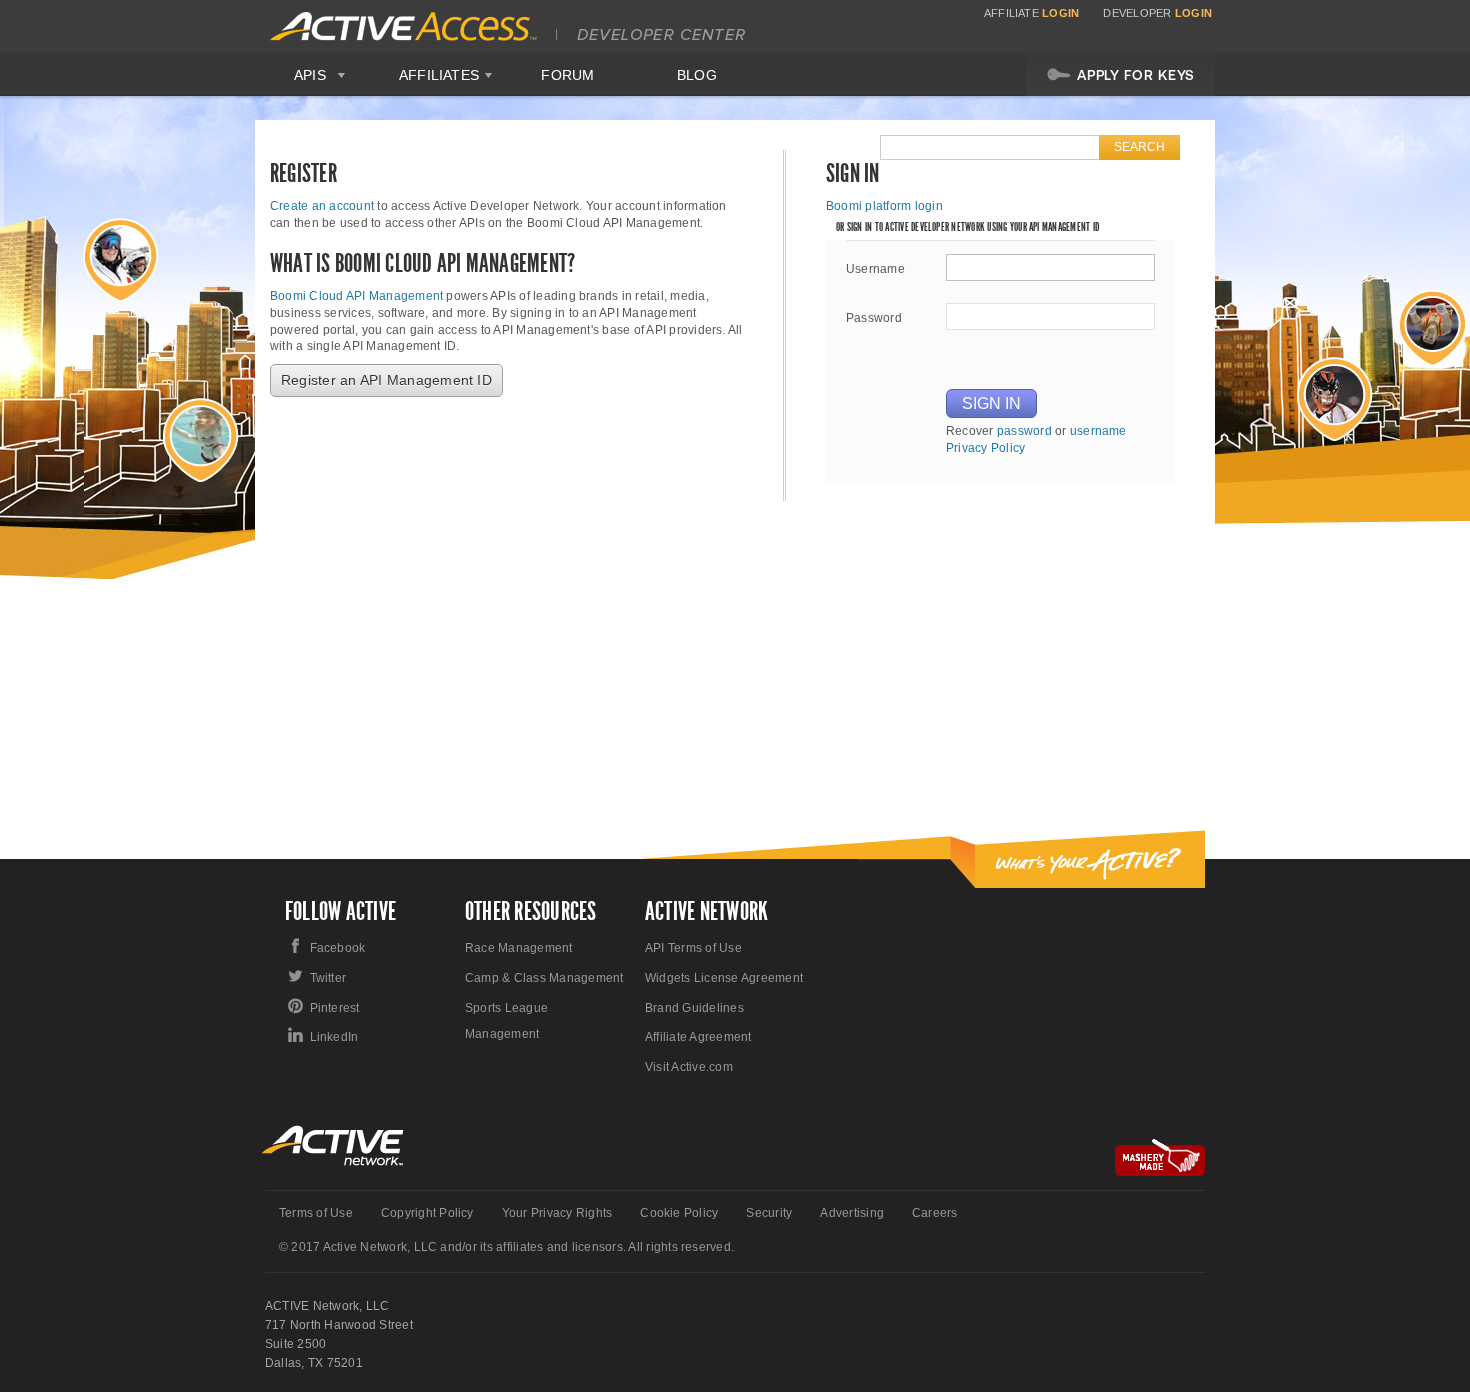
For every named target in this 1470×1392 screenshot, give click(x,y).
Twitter (328, 978)
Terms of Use (316, 1213)
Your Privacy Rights (557, 1213)
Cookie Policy (679, 1213)
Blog (697, 75)
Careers (935, 1213)
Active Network (333, 1145)
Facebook (338, 948)
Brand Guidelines (694, 1008)
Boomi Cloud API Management (356, 296)
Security (769, 1213)
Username (875, 269)
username (1098, 431)
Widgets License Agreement (724, 978)
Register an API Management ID (386, 380)
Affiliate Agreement (698, 1037)
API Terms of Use (693, 948)
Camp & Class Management (544, 978)
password (1024, 431)
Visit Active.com (689, 1067)
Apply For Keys (1136, 75)
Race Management (519, 948)
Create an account (322, 206)
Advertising (852, 1213)
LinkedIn (334, 1037)
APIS (310, 75)
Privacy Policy (985, 448)
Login (1060, 13)
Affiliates (439, 75)
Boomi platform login (884, 206)
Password (874, 318)
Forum (567, 75)
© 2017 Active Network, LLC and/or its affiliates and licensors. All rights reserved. (506, 1247)
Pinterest (335, 1008)
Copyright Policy (427, 1213)
